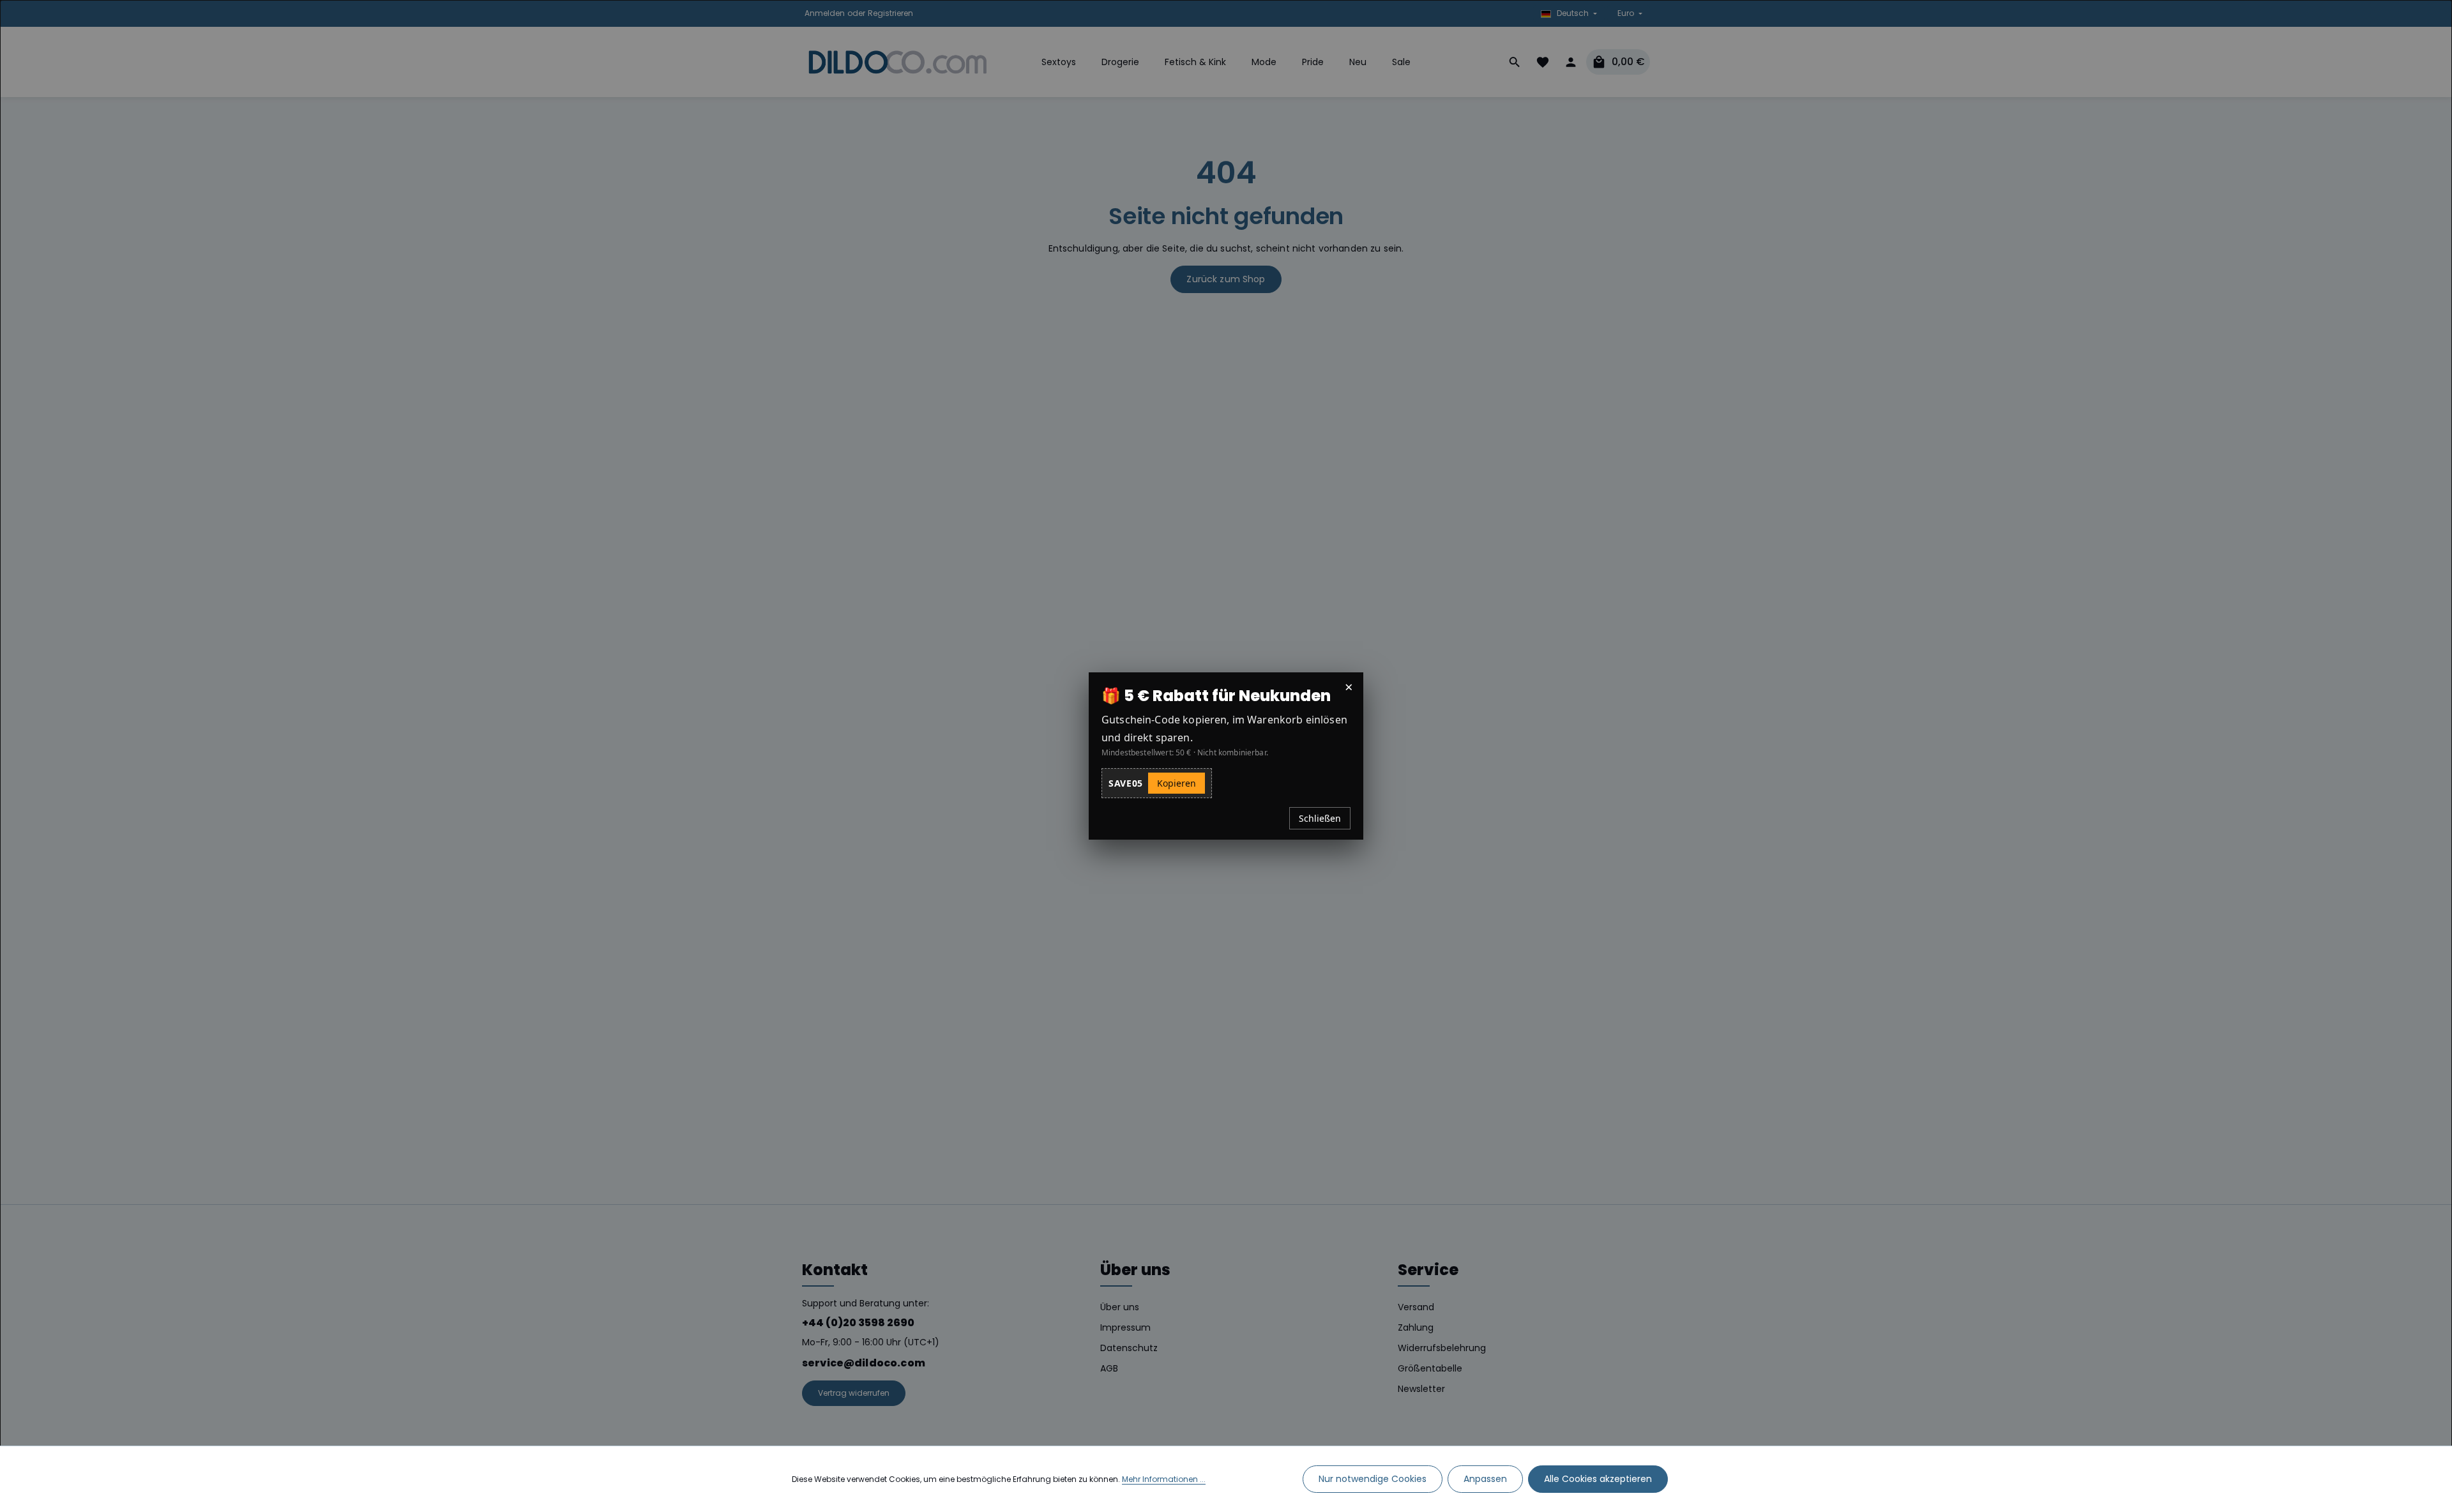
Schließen (1320, 818)
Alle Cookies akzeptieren (1598, 1479)
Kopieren (1177, 783)
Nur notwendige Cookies (1373, 1479)
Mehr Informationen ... (1164, 1479)
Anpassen (1485, 1479)
